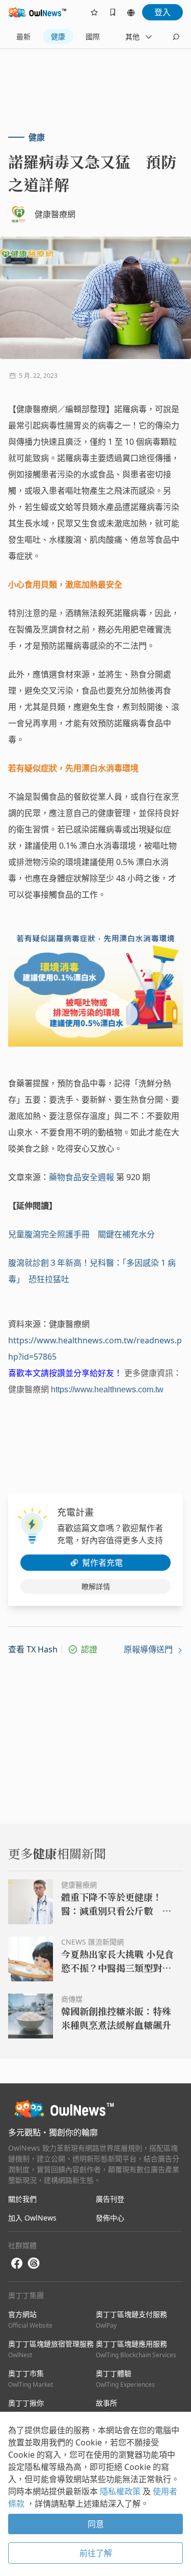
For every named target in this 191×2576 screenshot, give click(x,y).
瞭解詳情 (96, 1586)
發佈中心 (110, 2218)
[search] (176, 37)
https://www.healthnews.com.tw (107, 1389)
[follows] (94, 12)
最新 (23, 36)
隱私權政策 (121, 2491)
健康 (58, 36)
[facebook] (17, 2264)
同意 (96, 2524)
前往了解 (96, 2553)
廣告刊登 (110, 2199)
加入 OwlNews (32, 2218)
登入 (162, 12)
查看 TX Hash (33, 1649)
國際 (93, 36)
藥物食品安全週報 (81, 1177)
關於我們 (22, 2199)
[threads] (34, 2263)
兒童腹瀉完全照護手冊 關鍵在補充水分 (81, 1234)
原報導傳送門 (149, 1649)
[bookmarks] (113, 12)
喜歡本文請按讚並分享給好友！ (65, 1373)
